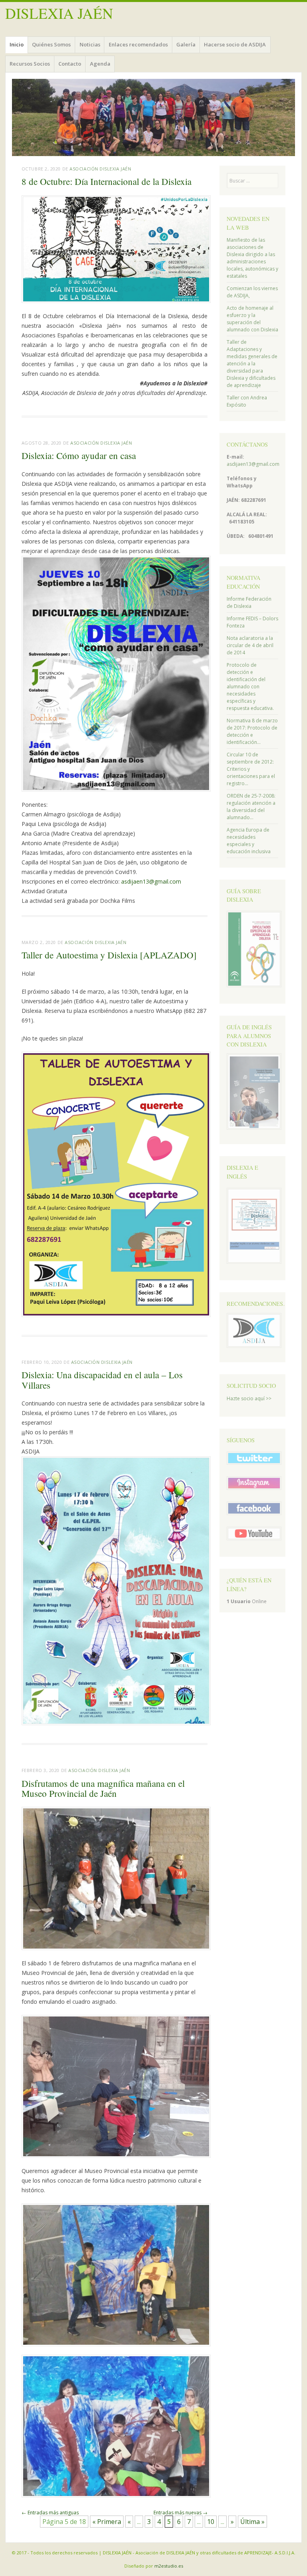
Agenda (100, 64)
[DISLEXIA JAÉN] (153, 117)
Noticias (90, 44)
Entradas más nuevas (180, 2513)
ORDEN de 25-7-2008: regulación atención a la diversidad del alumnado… (251, 807)
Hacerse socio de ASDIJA (235, 44)
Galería (186, 44)
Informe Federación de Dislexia (249, 602)
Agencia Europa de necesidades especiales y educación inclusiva (249, 841)
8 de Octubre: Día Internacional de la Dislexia (107, 181)
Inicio (17, 44)
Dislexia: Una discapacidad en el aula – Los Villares (102, 1380)
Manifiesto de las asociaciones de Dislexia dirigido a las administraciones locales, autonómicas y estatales (252, 258)
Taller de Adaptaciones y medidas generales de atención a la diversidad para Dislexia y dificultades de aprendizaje (252, 364)
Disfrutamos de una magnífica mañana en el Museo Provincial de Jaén (103, 1788)
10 (211, 2522)
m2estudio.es (169, 2566)
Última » (252, 2522)
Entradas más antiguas (50, 2513)
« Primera (107, 2522)
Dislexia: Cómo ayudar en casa (79, 455)
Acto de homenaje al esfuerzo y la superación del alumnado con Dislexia (252, 319)
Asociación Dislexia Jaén (100, 169)
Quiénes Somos (51, 44)
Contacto (70, 64)
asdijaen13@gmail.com (151, 881)
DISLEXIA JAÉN (59, 13)
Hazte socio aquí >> (249, 1398)
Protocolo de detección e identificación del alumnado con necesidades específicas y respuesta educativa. (250, 687)
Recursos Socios (30, 64)
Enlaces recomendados (138, 44)
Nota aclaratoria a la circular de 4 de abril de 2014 (250, 645)
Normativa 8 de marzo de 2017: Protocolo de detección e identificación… (252, 731)
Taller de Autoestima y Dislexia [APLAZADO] (109, 955)
